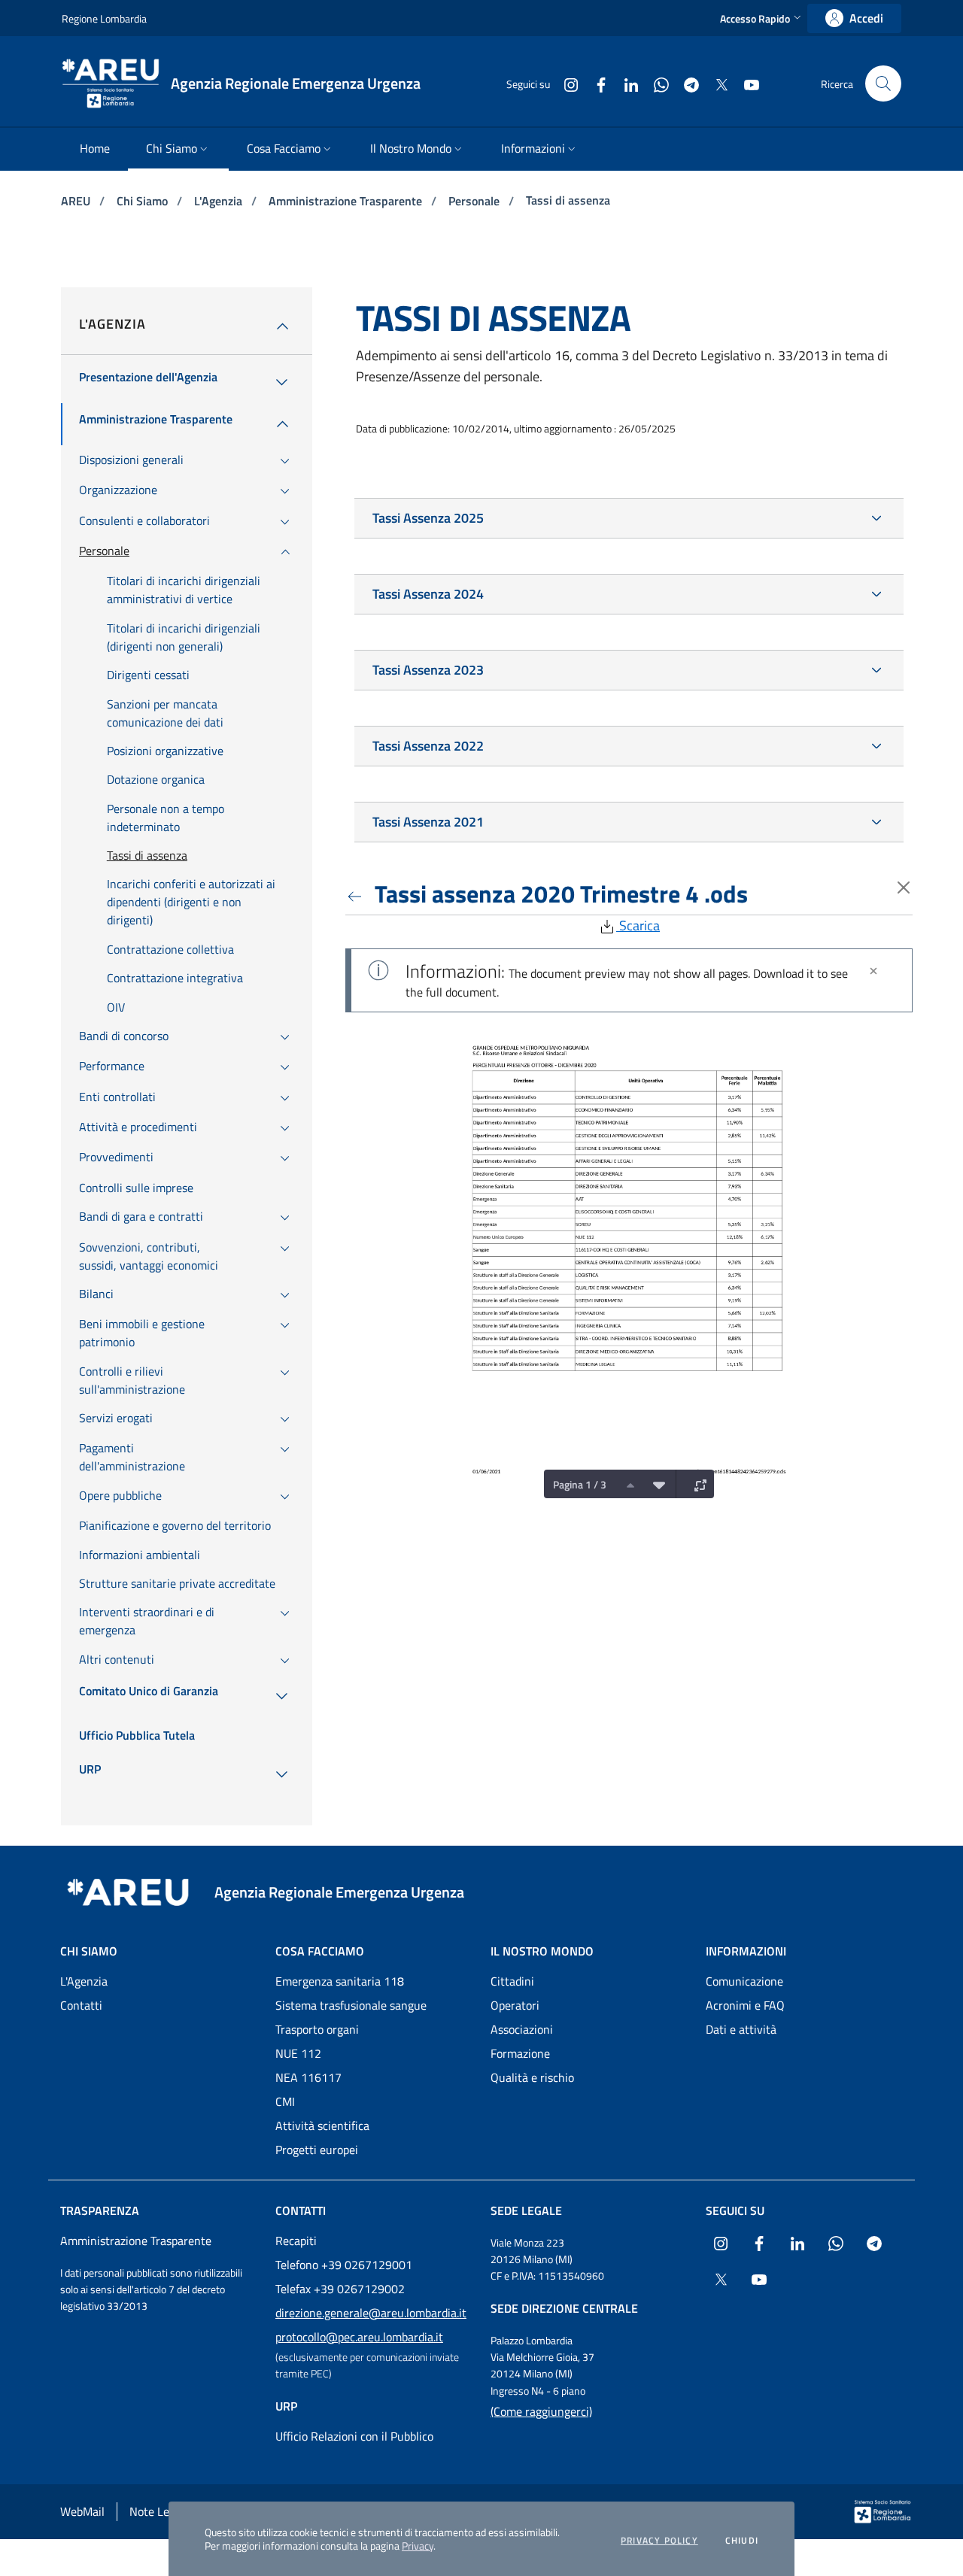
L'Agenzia (220, 201)
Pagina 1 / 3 (580, 1484)
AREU (77, 201)
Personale (475, 201)
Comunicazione (744, 1981)
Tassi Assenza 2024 (428, 594)
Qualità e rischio (532, 2077)
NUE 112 (298, 2053)
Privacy (418, 2546)
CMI (285, 2101)
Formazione (520, 2053)
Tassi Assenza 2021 (428, 822)
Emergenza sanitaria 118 (340, 1981)
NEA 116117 (308, 2077)
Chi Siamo (144, 201)
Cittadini (512, 1981)
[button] (762, 18)
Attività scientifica (322, 2125)
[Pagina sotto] (655, 1484)
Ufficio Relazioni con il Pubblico (354, 2436)
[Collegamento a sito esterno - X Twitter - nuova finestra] (715, 83)
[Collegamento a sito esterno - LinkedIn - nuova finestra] (625, 83)
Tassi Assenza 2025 (428, 518)
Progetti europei (317, 2150)
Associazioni (522, 2029)
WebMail (82, 2511)
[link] (854, 18)
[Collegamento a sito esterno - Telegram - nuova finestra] (685, 83)
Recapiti (296, 2241)
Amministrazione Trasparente (347, 201)
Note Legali (158, 2511)
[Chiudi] (873, 971)
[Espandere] (697, 1484)
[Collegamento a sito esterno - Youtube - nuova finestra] (746, 83)
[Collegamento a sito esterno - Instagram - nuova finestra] (565, 83)
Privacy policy (659, 2541)
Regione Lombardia (104, 18)
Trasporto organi (317, 2029)
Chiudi (742, 2541)
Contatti (81, 2005)
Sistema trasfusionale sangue (351, 2005)
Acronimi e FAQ (745, 2005)
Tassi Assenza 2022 (428, 746)
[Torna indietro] (357, 894)
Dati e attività (741, 2029)
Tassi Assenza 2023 (428, 670)
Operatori (515, 2005)
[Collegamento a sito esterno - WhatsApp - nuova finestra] (655, 83)
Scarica (638, 925)
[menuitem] (95, 149)
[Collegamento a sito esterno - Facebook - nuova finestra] (595, 83)
